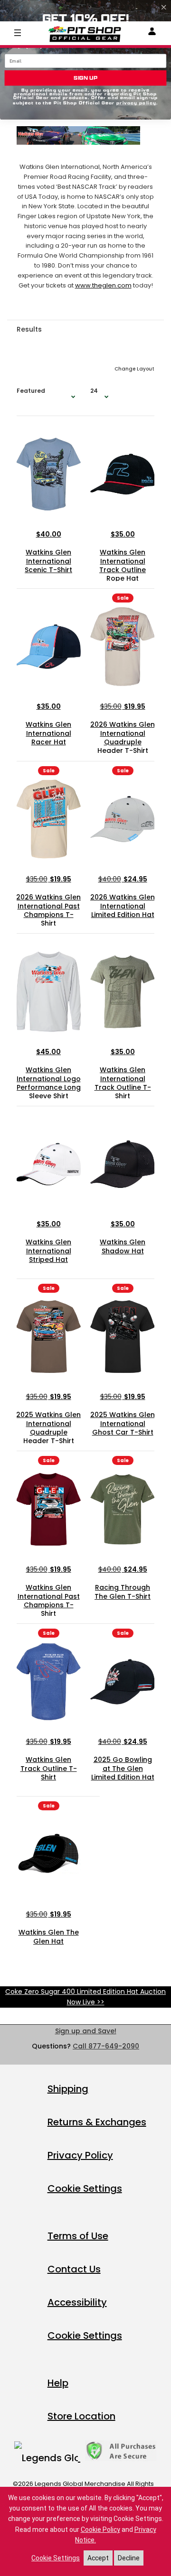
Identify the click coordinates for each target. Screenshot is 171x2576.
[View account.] (152, 33)
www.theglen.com (103, 285)
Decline (129, 2558)
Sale (123, 598)
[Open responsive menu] (18, 32)
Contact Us (74, 2269)
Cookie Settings (85, 2188)
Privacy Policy (80, 2155)
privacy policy (136, 103)
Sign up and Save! (86, 2031)
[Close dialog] (164, 7)
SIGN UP (85, 78)
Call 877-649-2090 (106, 2046)
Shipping (68, 2089)
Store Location (81, 2416)
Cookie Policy (100, 2530)
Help (58, 2383)
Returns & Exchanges (97, 2122)
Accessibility (77, 2302)
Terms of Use (78, 2236)
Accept (98, 2558)
